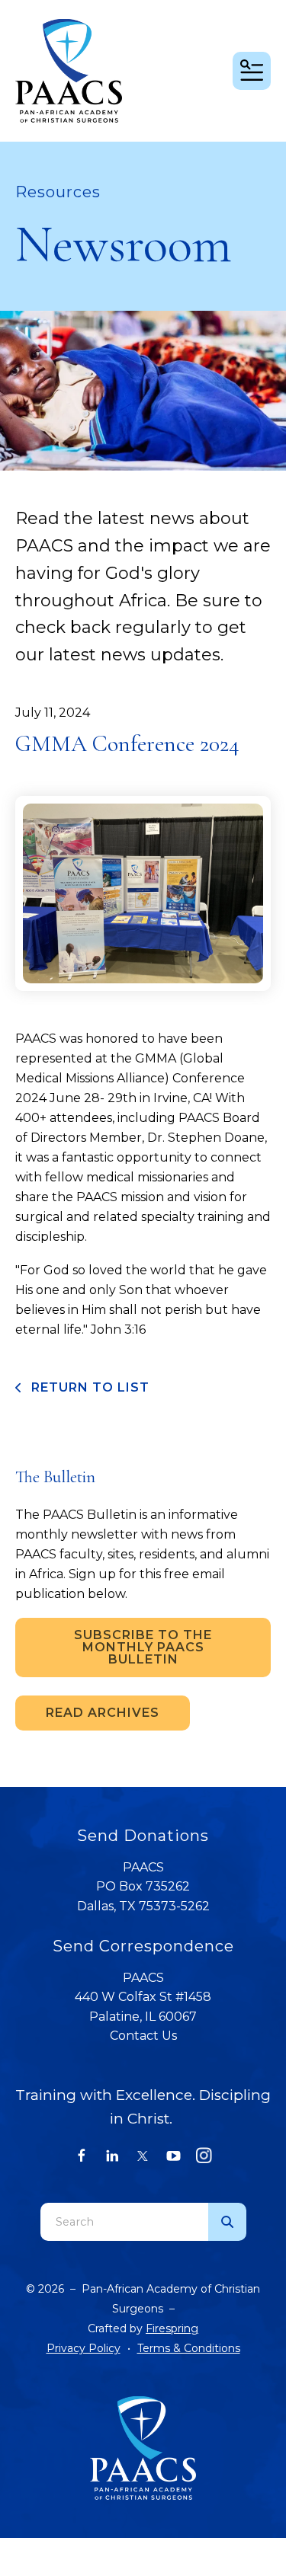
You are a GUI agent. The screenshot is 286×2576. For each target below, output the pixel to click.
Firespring (172, 2328)
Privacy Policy (84, 2348)
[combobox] (124, 2222)
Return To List (88, 1387)
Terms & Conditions (189, 2348)
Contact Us (143, 2036)
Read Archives (103, 1713)
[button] (252, 71)
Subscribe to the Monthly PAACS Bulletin (143, 1647)
